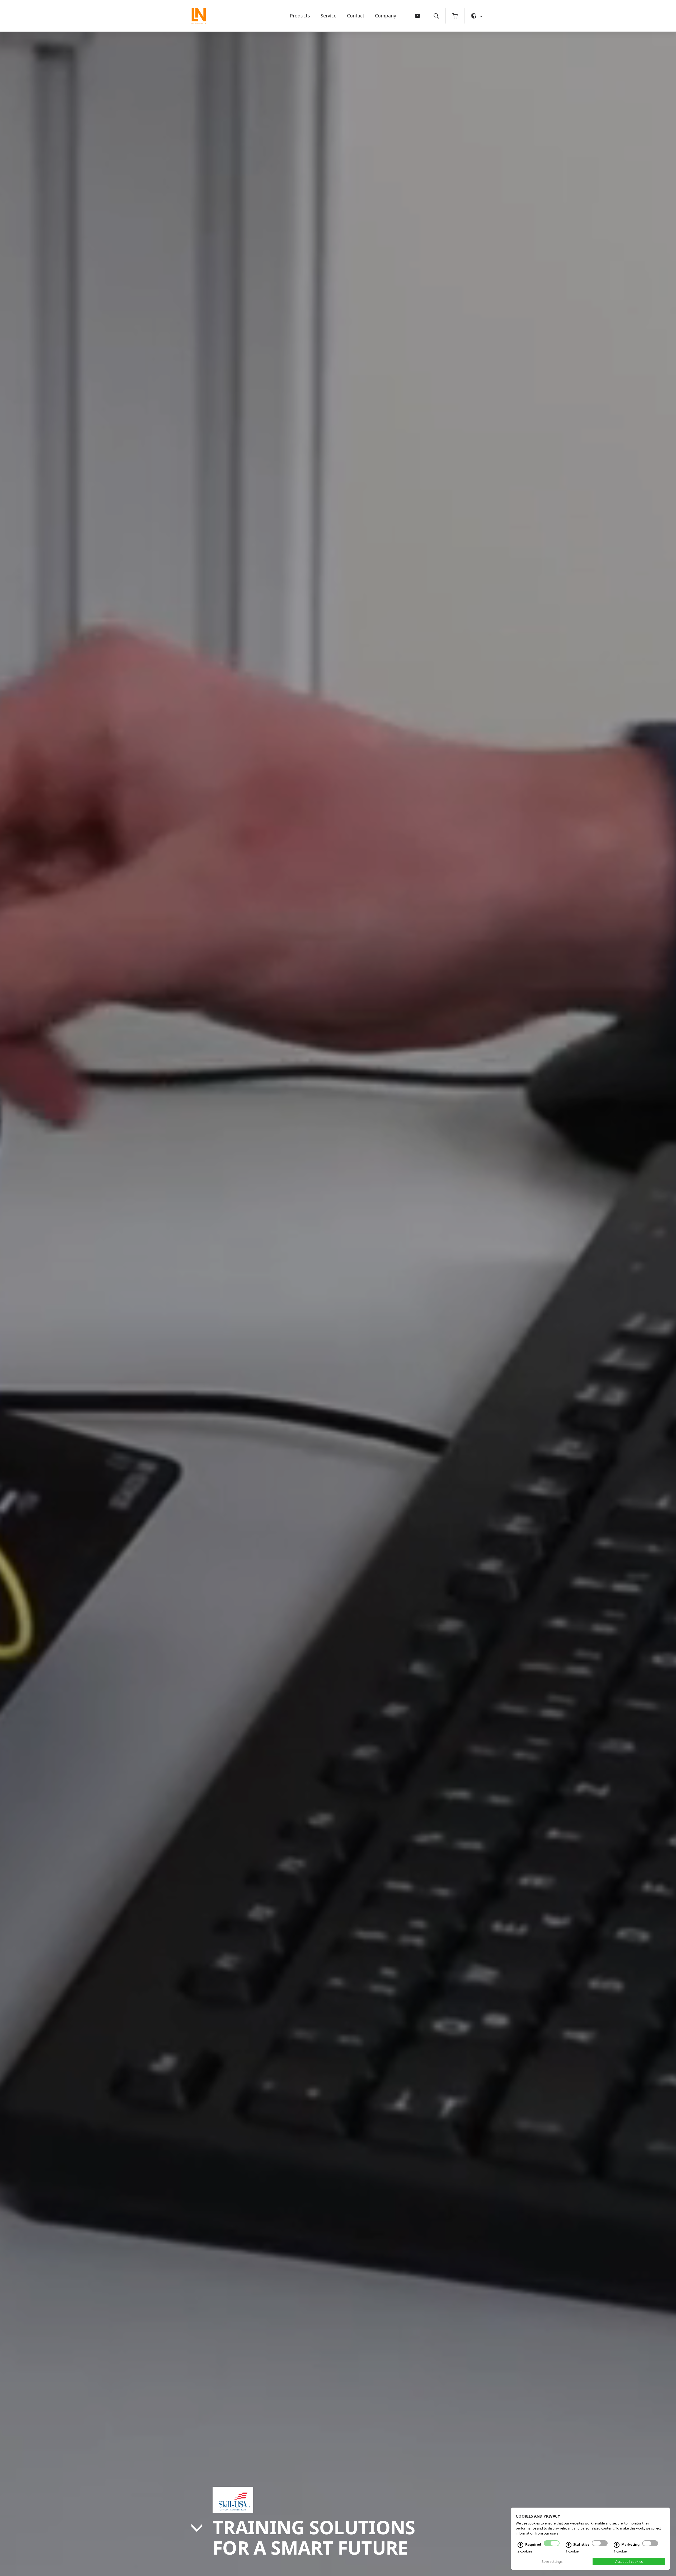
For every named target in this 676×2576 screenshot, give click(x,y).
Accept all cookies (629, 2561)
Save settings (552, 2561)
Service (328, 16)
